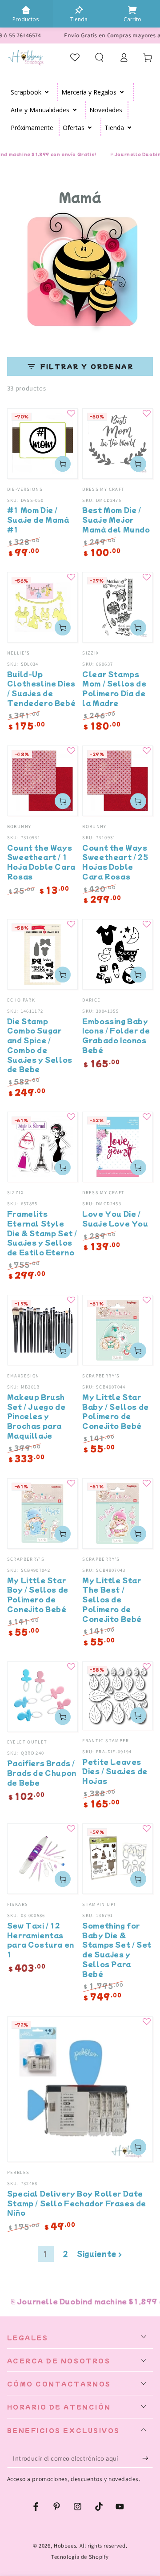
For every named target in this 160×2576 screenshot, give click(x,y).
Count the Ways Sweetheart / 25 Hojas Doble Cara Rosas (115, 862)
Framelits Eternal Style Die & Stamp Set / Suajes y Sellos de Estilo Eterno (42, 1233)
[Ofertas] (90, 127)
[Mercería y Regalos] (122, 92)
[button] (99, 57)
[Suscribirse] (148, 2458)
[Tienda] (79, 10)
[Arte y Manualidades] (75, 110)
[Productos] (26, 10)
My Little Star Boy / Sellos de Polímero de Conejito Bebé (38, 1594)
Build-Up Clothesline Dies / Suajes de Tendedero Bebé (41, 688)
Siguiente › (100, 2254)
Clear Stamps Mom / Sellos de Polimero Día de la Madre (114, 688)
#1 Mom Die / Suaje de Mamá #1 (38, 519)
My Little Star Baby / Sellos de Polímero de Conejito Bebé (116, 1411)
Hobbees (65, 2546)
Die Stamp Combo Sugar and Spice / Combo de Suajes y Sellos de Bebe (40, 1045)
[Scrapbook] (47, 92)
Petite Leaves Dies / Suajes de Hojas (115, 1771)
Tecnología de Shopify (80, 2557)
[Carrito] (132, 10)
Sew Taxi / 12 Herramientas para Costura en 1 (41, 1940)
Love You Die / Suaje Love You (115, 1218)
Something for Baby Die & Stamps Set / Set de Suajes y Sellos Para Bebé (117, 1949)
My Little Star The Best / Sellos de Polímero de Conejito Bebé (112, 1599)
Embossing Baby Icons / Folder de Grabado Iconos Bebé (116, 1035)
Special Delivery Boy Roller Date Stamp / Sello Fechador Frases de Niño (77, 2203)
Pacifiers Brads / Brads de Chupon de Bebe (42, 1773)
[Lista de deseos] (75, 57)
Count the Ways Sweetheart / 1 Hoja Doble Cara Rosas (41, 862)
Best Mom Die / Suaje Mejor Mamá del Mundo (116, 519)
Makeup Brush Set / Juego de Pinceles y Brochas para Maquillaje (36, 1416)
